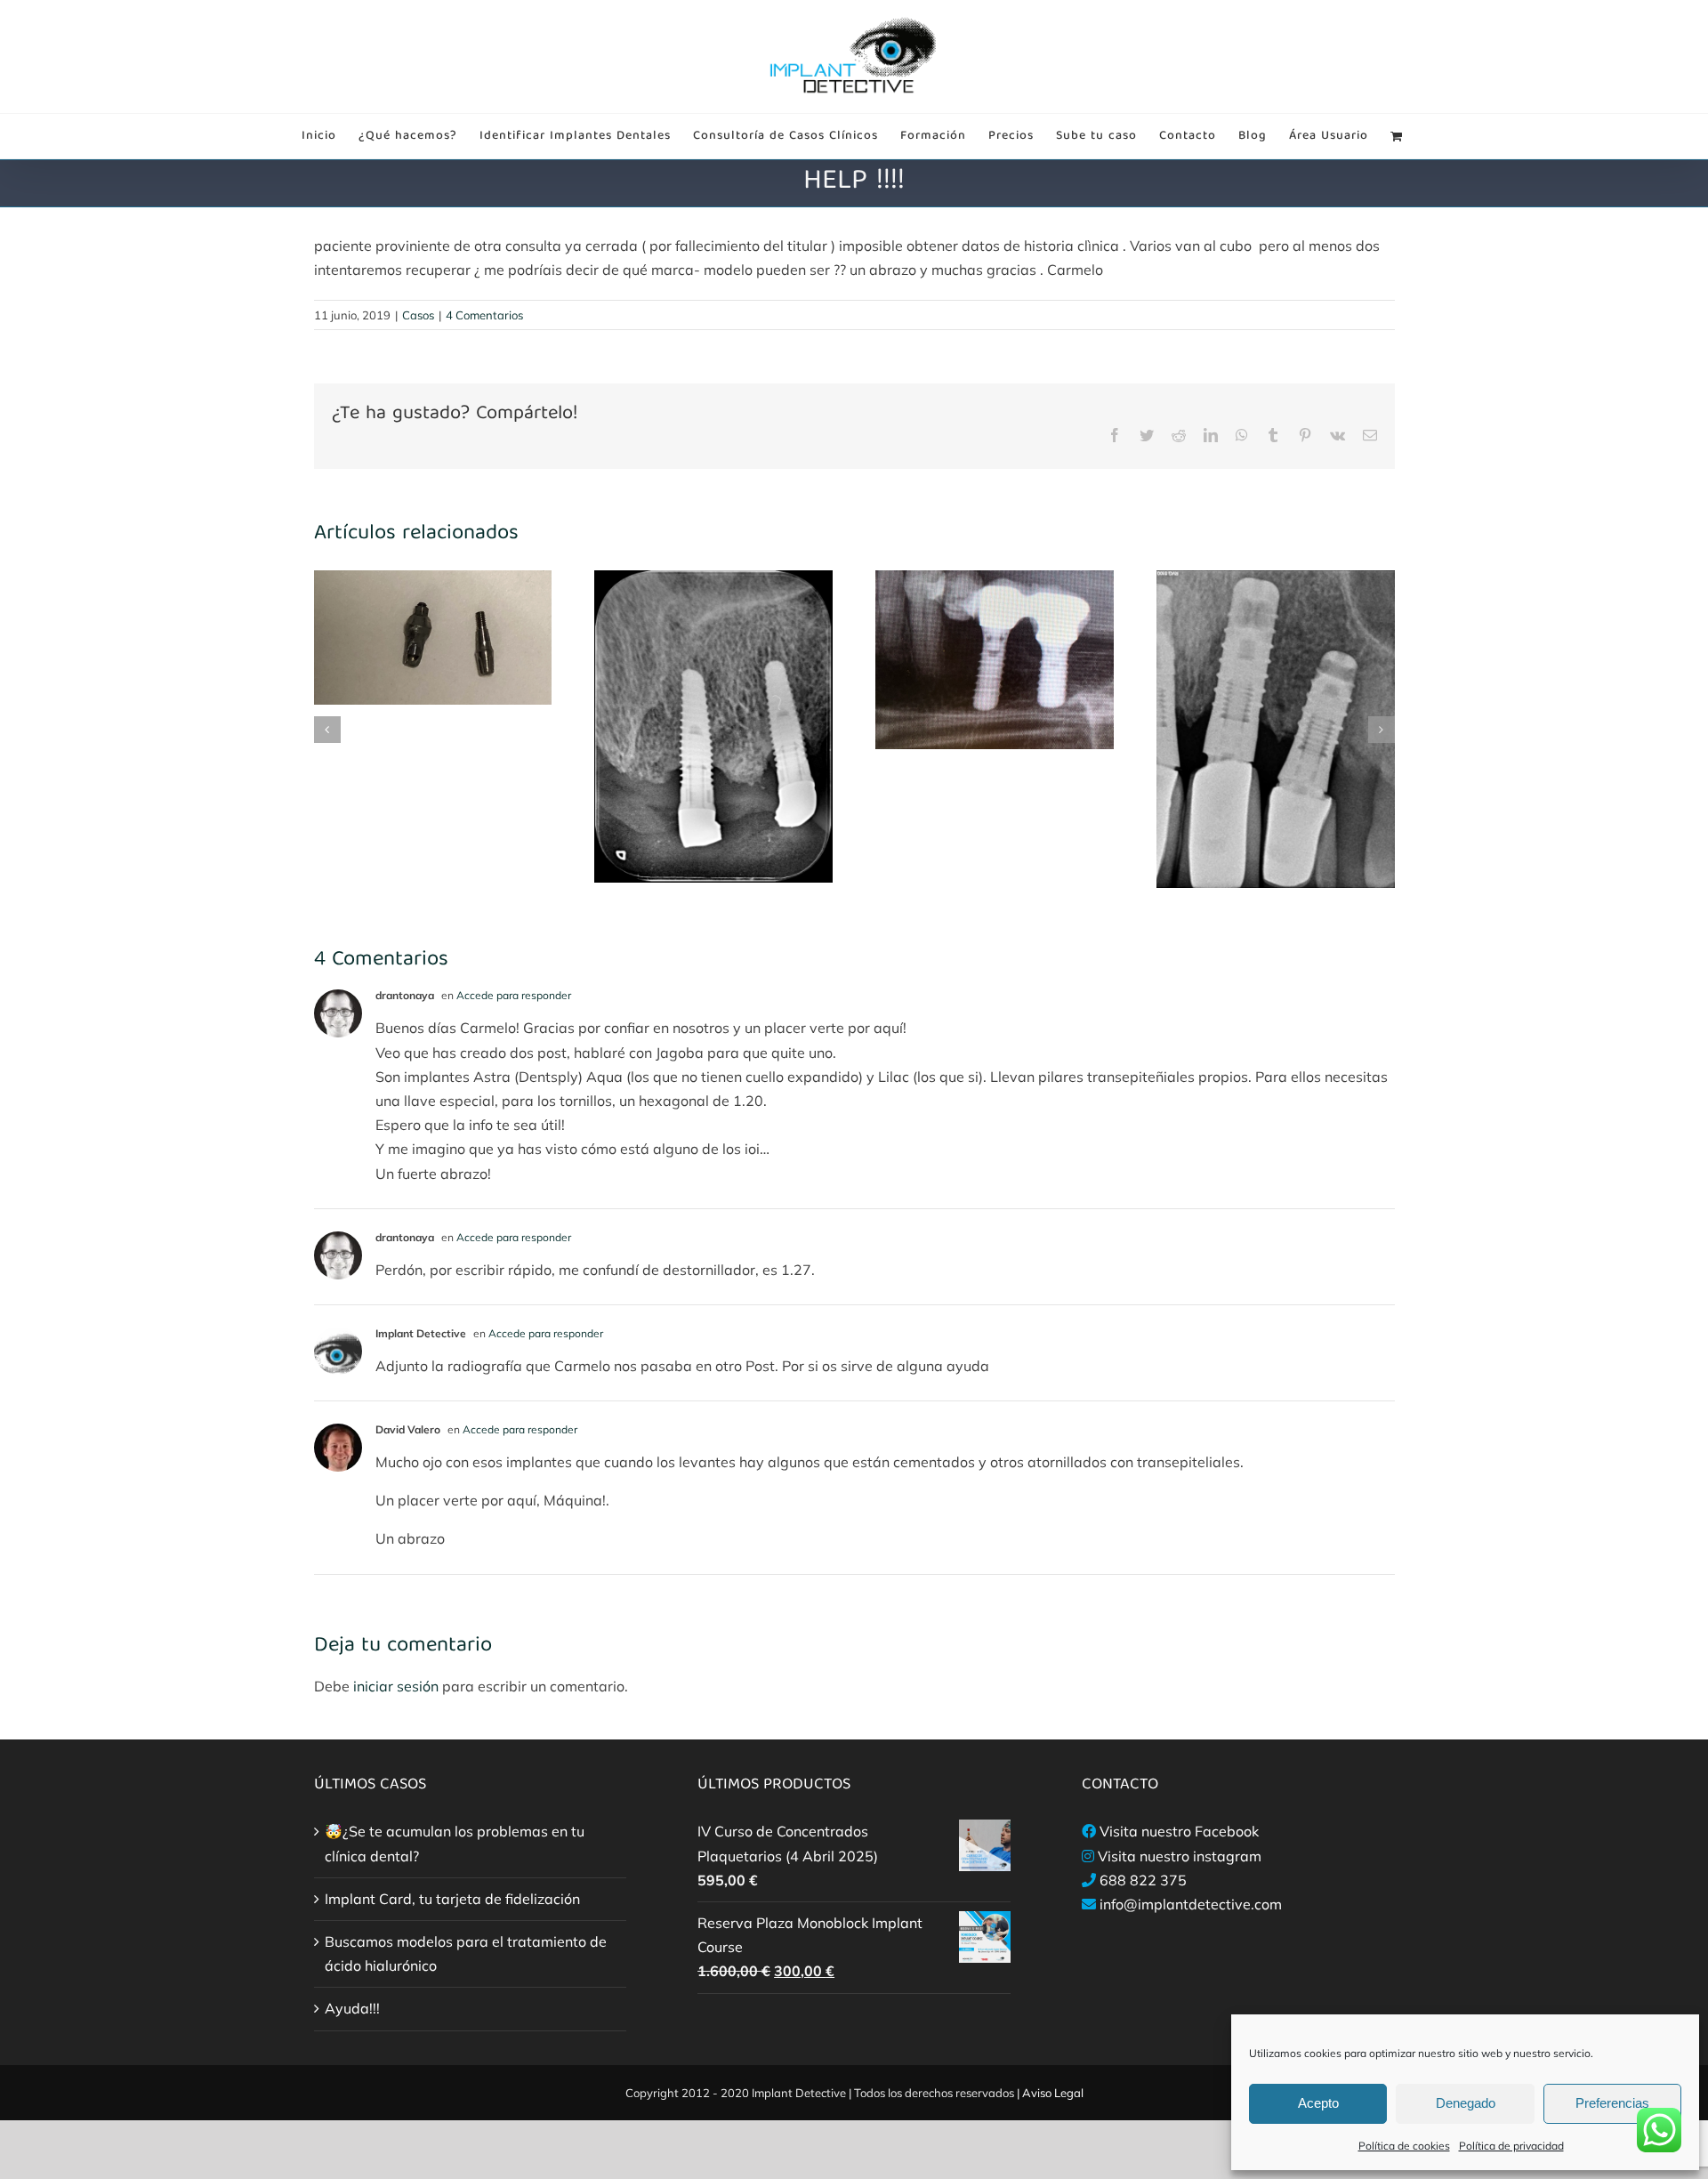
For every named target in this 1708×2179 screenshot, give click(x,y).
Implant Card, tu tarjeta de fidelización (452, 1899)
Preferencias (1612, 2103)
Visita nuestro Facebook (1179, 1831)
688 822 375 (1143, 1880)
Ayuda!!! (352, 2008)
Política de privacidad (1511, 2146)
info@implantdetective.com (1191, 1904)
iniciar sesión (398, 1686)
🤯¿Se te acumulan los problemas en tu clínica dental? (455, 1843)
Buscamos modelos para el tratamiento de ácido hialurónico (466, 1953)
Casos (418, 315)
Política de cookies (1404, 2146)
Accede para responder (514, 995)
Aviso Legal (1053, 2093)
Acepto (1318, 2103)
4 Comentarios (484, 315)
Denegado (1466, 2103)
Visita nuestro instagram (1180, 1856)
